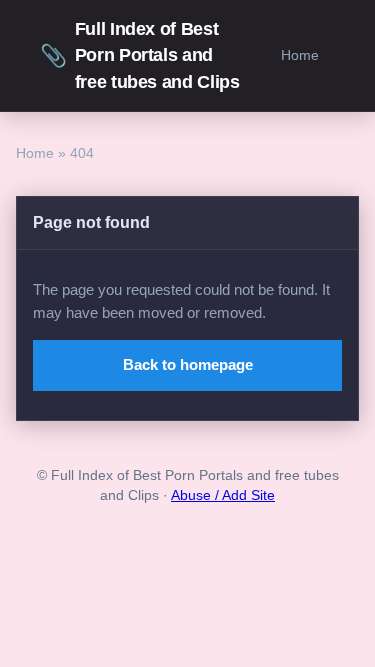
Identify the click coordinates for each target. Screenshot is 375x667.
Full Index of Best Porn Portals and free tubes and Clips (140, 55)
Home (300, 55)
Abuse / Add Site (223, 495)
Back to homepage (188, 364)
